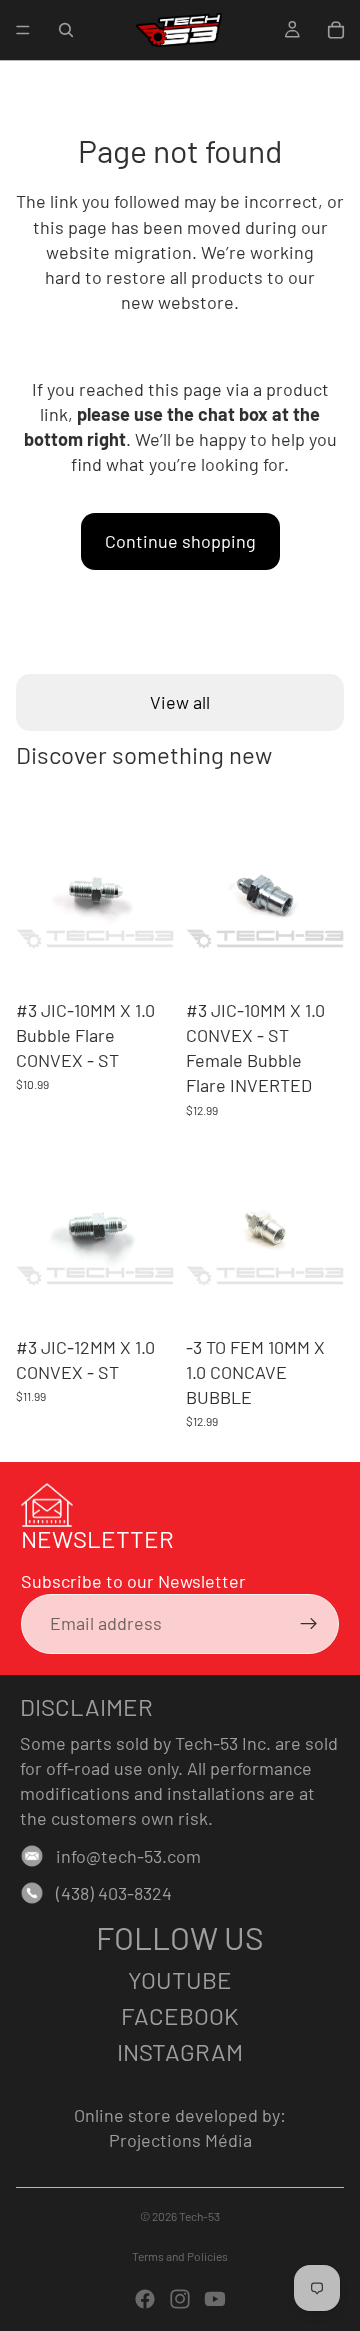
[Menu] (23, 30)
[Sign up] (309, 1624)
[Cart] (336, 30)
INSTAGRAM (180, 2051)
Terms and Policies (180, 2256)
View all (180, 702)
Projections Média (180, 2140)
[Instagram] (180, 2299)
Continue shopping (180, 541)
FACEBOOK (180, 2015)
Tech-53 (199, 2216)
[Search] (66, 30)
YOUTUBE (180, 1979)
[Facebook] (145, 2299)
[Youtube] (215, 2299)
